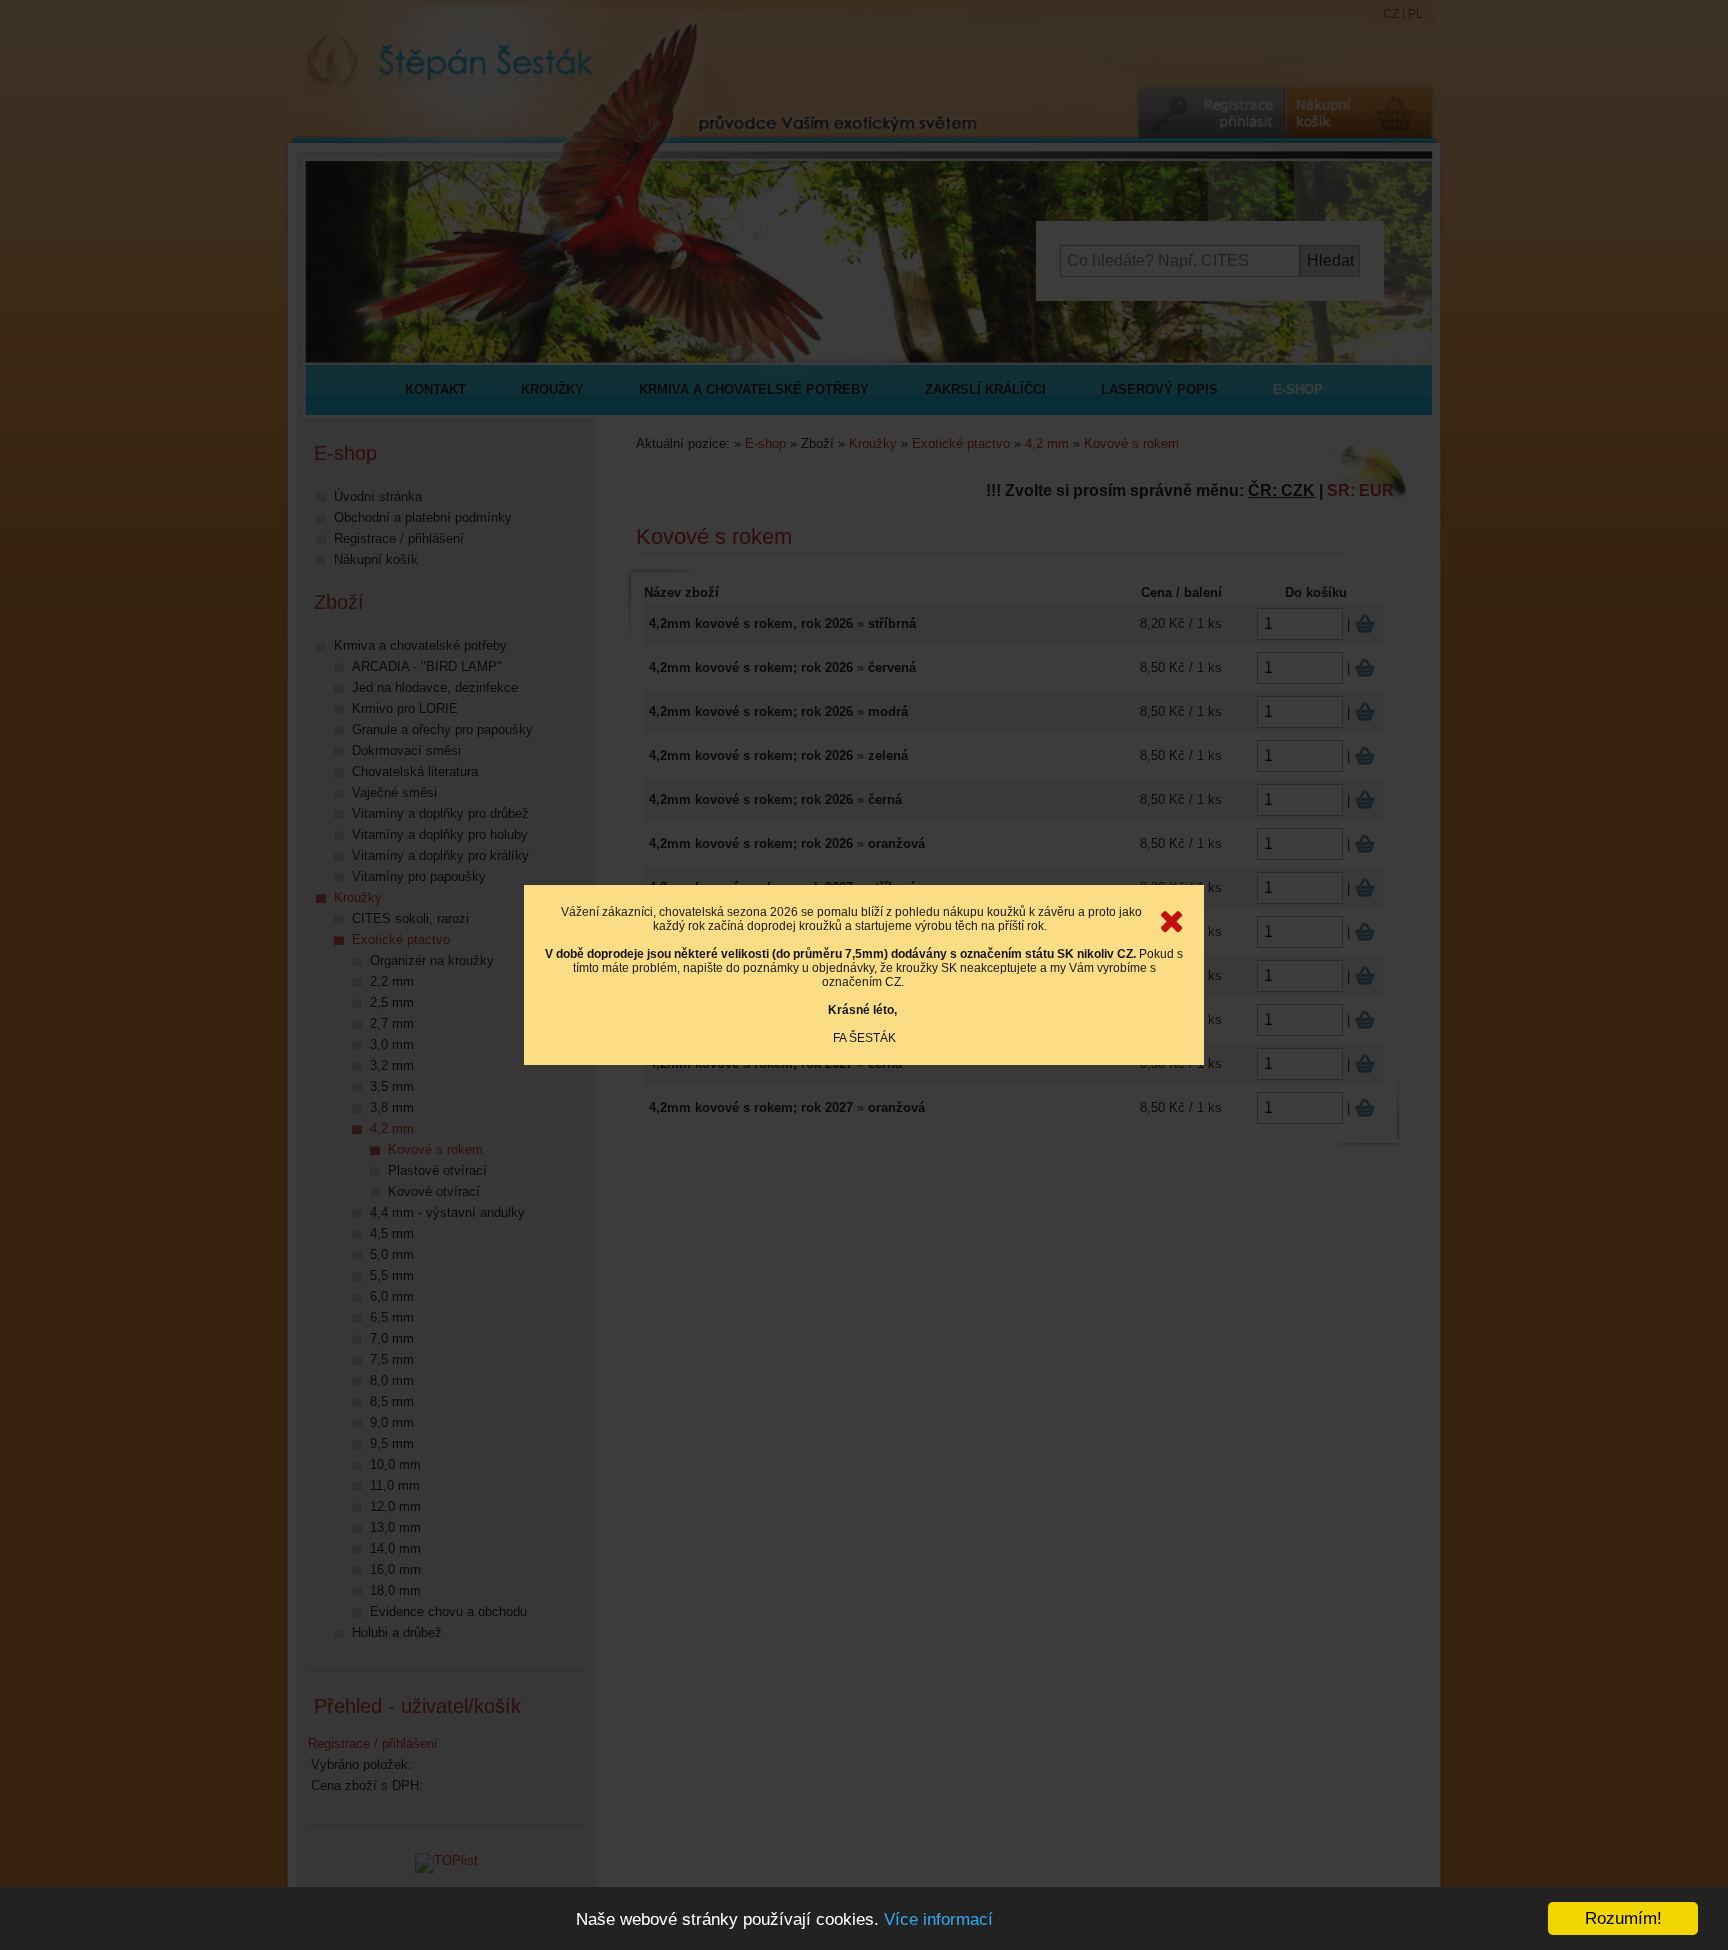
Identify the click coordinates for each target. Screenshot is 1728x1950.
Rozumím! (1623, 1918)
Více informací (938, 1919)
